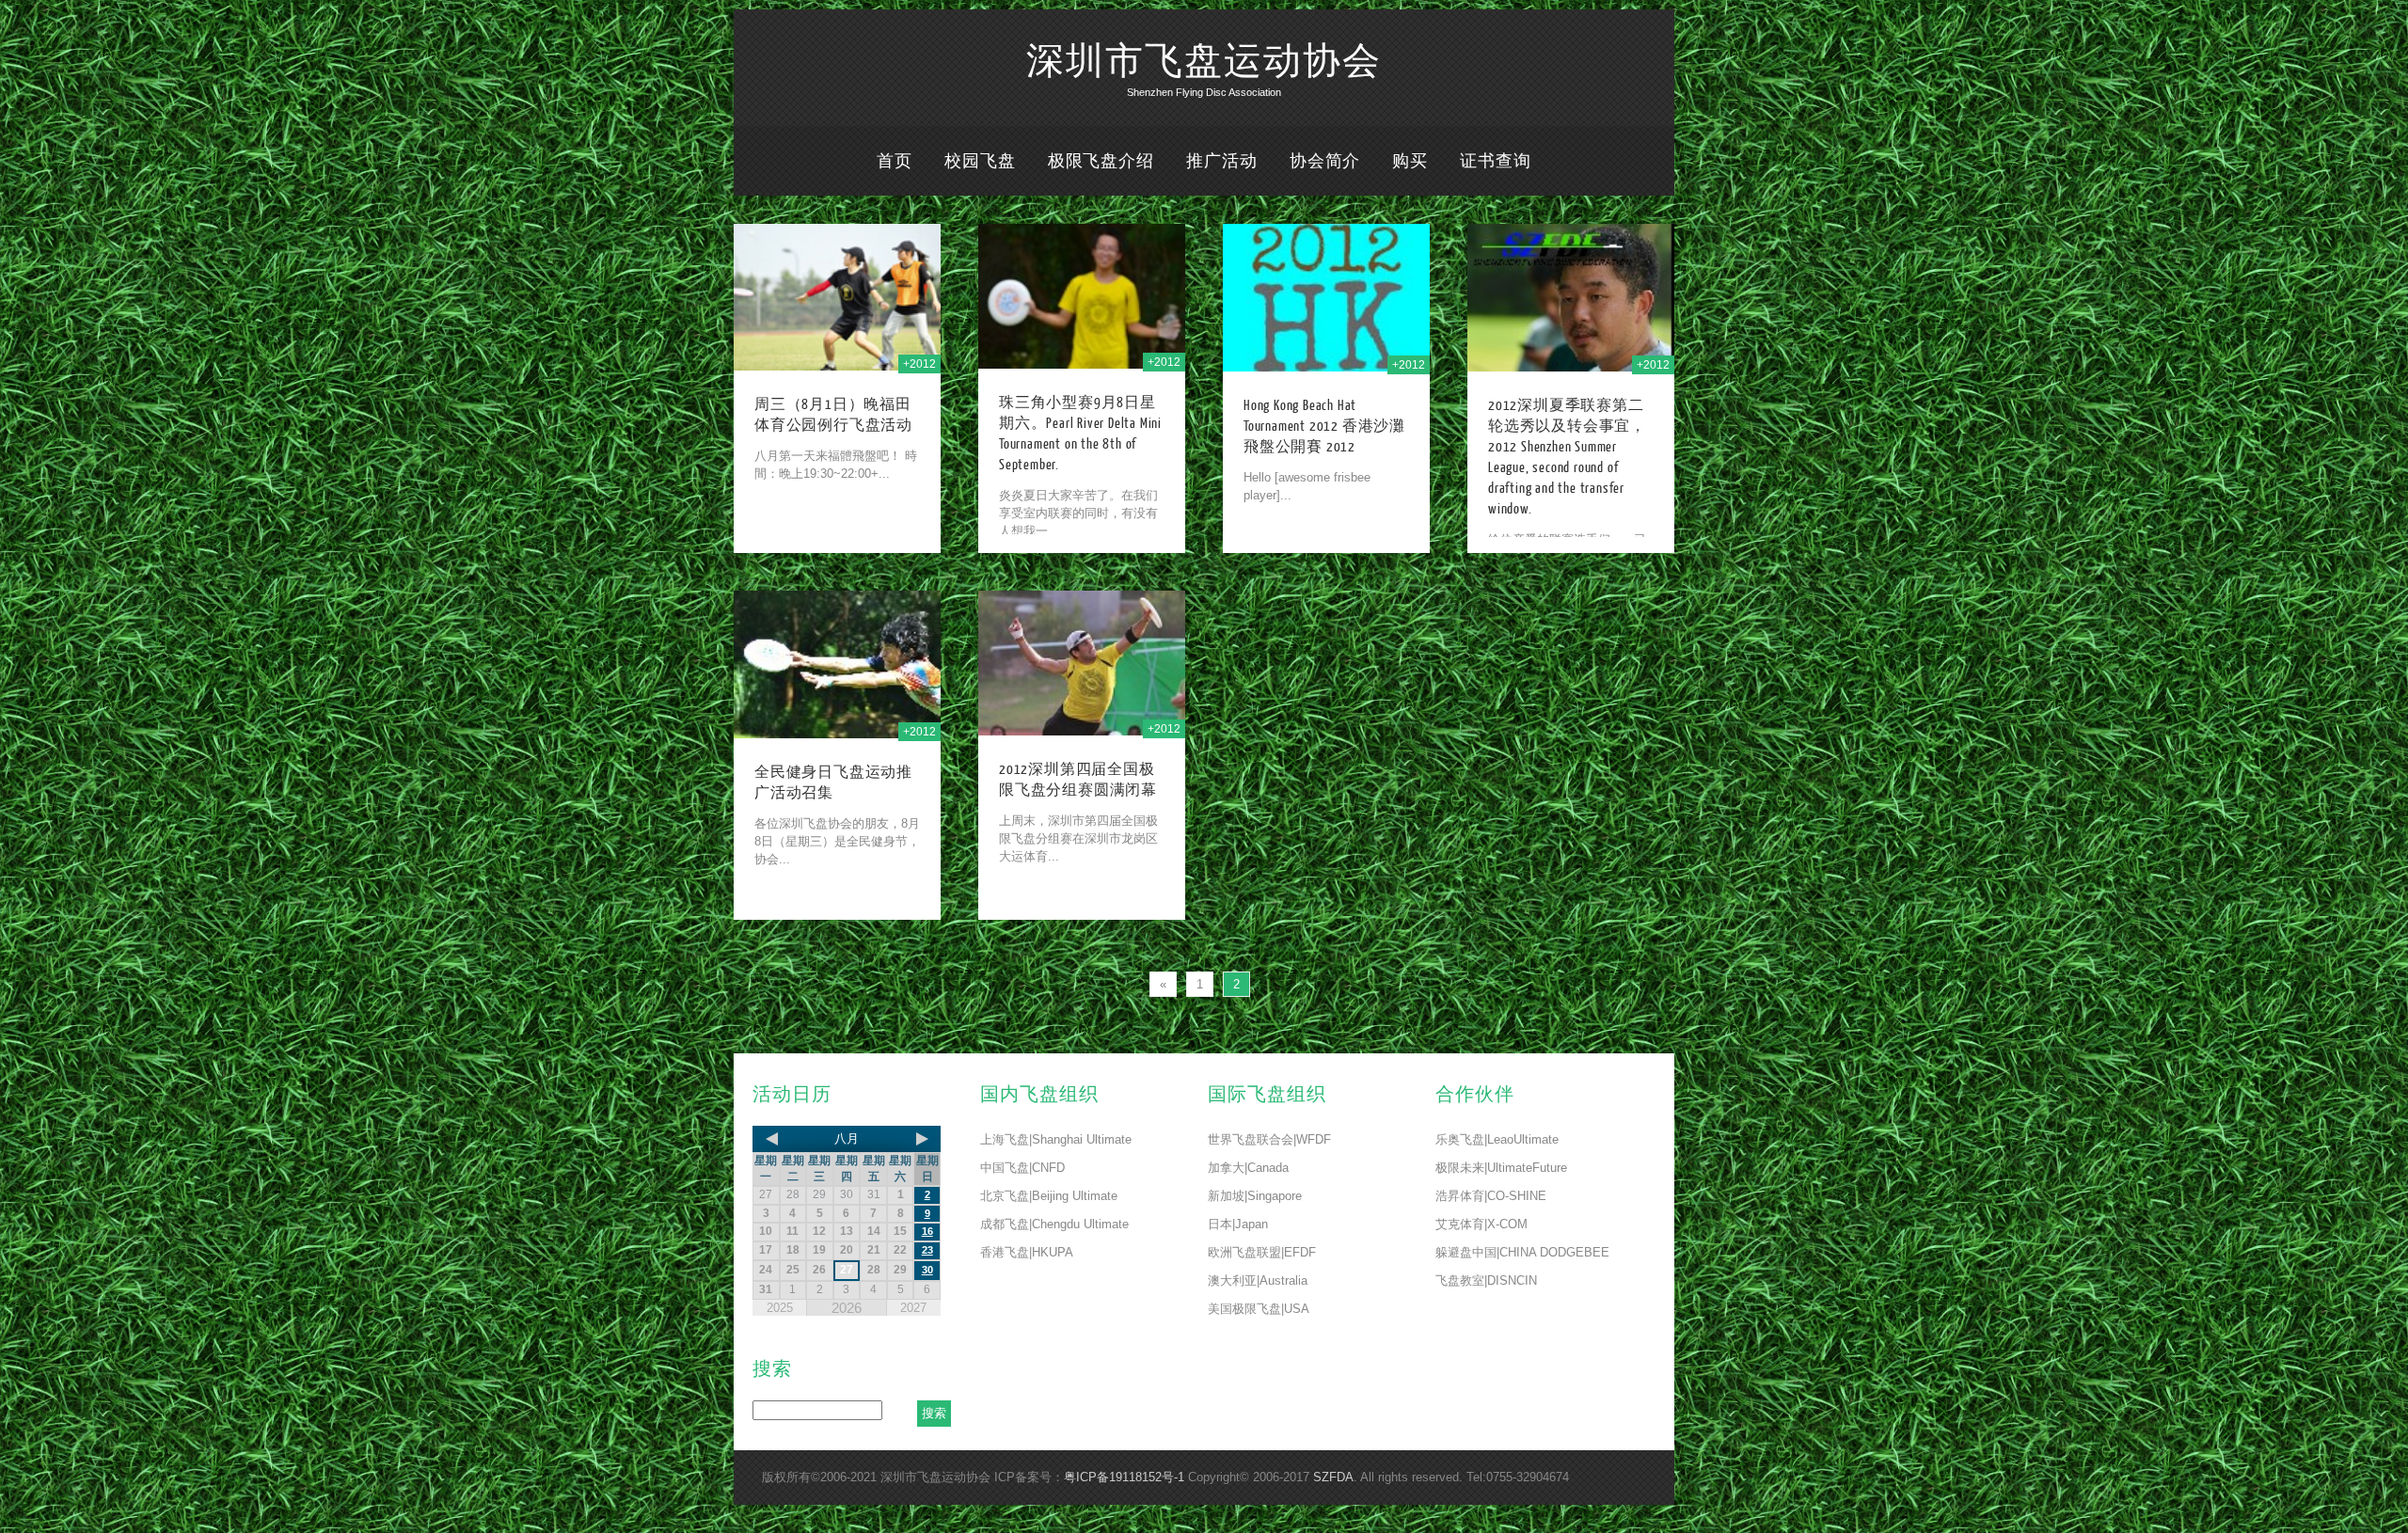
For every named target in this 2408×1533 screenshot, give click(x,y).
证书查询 (1496, 161)
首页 (895, 161)
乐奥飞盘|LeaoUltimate (1497, 1139)
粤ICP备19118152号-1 (1124, 1477)
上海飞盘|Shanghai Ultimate (1056, 1139)
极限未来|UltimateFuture (1501, 1168)
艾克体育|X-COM (1481, 1224)
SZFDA (1333, 1477)
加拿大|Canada (1248, 1168)
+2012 (919, 364)
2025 (780, 1308)
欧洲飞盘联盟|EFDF (1262, 1252)
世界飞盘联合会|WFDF (1269, 1139)
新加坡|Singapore (1255, 1196)
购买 (1410, 161)
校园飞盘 (980, 161)
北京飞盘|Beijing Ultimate (1049, 1196)
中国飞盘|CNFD (1022, 1168)
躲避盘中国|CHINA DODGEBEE (1522, 1252)
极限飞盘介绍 (1101, 161)
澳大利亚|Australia (1258, 1280)
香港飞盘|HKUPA (1027, 1252)
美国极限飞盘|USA (1259, 1309)
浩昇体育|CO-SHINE (1491, 1196)
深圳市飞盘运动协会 (1204, 62)
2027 (913, 1308)
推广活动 (1222, 161)
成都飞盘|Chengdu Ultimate (1054, 1224)
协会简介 (1325, 161)
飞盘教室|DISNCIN (1486, 1280)
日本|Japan (1238, 1224)
